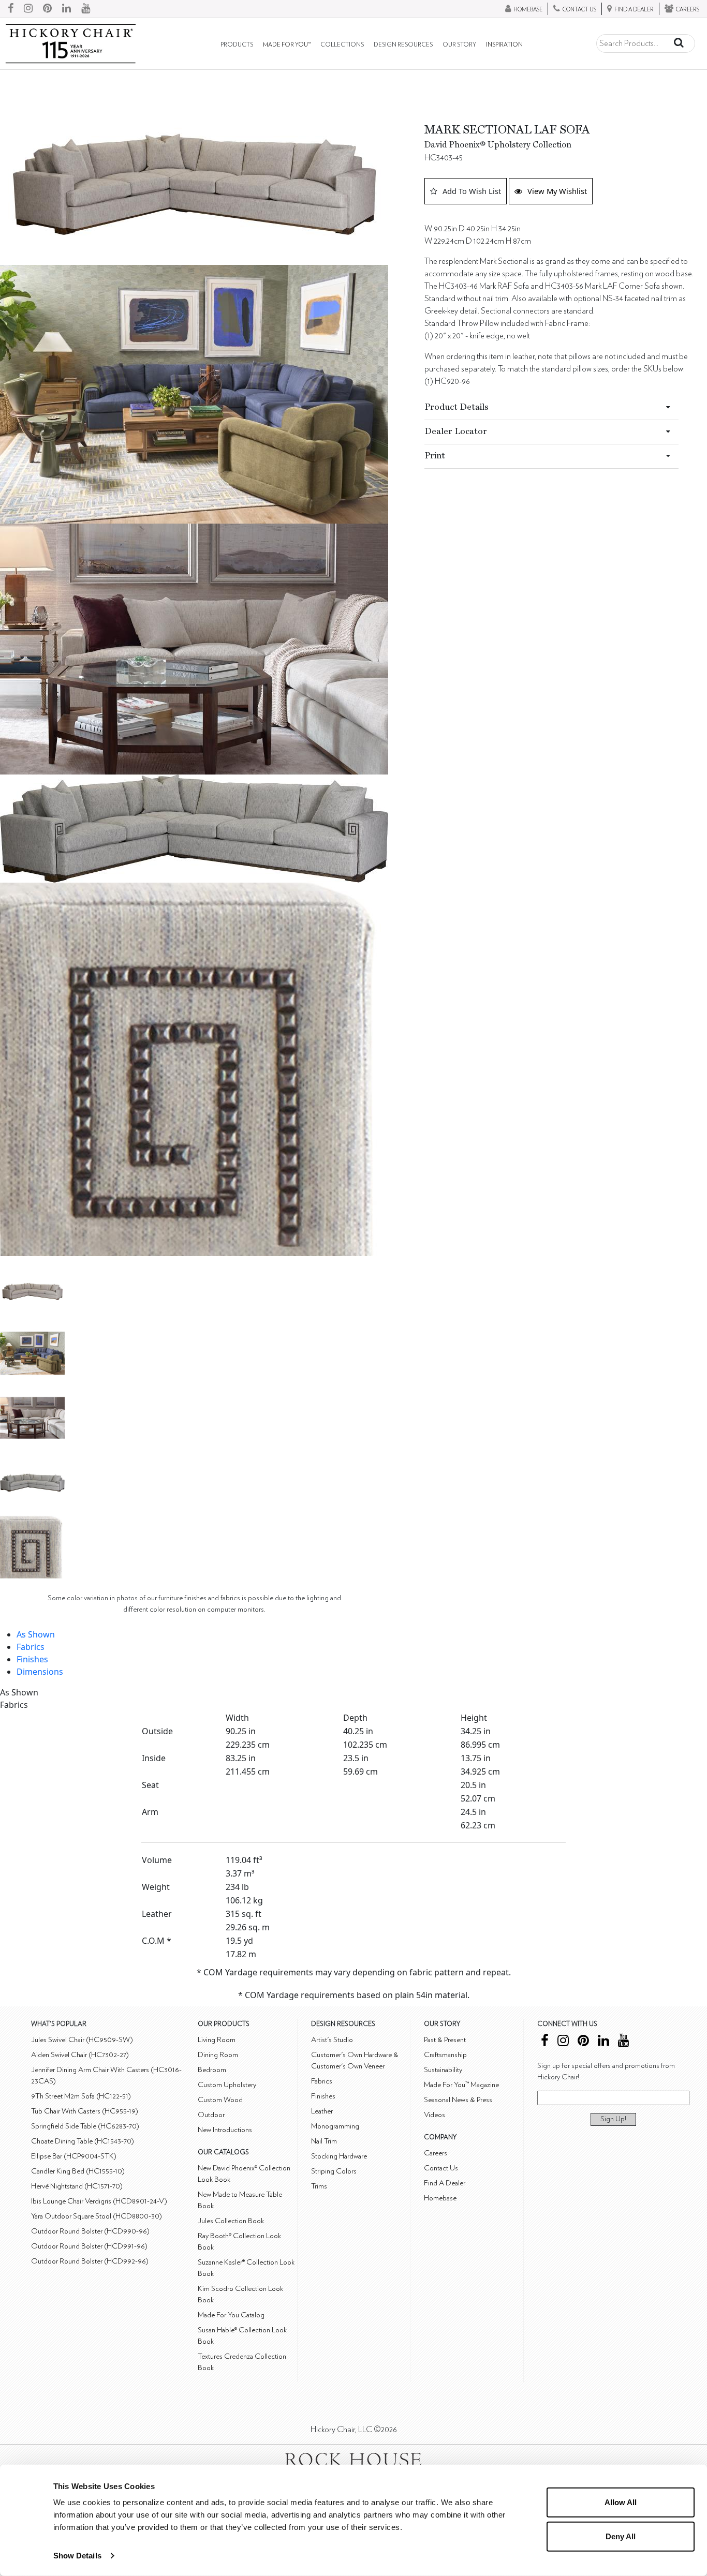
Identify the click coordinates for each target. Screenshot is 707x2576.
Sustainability (443, 2070)
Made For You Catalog (231, 2315)
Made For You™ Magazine (461, 2085)
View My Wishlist (557, 191)
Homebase (440, 2198)
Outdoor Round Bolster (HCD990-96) (90, 2231)
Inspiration (504, 45)
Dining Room (218, 2055)
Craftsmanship (445, 2055)
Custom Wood (220, 2100)
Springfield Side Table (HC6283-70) (85, 2126)
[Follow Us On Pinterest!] (47, 9)
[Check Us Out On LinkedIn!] (67, 9)
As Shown (36, 1634)
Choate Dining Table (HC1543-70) (83, 2141)
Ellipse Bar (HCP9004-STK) (74, 2156)
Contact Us (441, 2168)
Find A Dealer (445, 2183)
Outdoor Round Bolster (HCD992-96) (90, 2261)
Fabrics (31, 1647)
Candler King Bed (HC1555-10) (78, 2171)
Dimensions (40, 1672)
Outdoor (211, 2115)
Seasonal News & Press (458, 2100)
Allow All (621, 2502)
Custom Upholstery (227, 2085)
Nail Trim (324, 2141)
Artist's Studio (332, 2040)
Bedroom (212, 2070)
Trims (319, 2186)
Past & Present (445, 2040)
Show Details (77, 2556)
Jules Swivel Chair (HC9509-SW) (82, 2040)
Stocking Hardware (339, 2156)
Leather (322, 2111)
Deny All (621, 2536)
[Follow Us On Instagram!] (28, 9)
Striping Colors (334, 2171)
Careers (436, 2153)
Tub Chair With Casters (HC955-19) (85, 2111)
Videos (434, 2115)
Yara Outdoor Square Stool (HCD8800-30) (97, 2216)
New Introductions (225, 2130)
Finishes (32, 1659)
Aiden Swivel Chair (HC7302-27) (80, 2055)
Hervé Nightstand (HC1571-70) (77, 2186)
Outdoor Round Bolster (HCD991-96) (89, 2246)
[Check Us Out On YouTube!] (86, 9)
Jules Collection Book (231, 2221)
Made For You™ (287, 45)
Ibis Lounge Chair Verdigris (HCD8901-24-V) (99, 2201)
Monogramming (335, 2126)
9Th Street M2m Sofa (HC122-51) (81, 2096)
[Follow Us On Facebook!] (11, 9)
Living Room (217, 2040)
